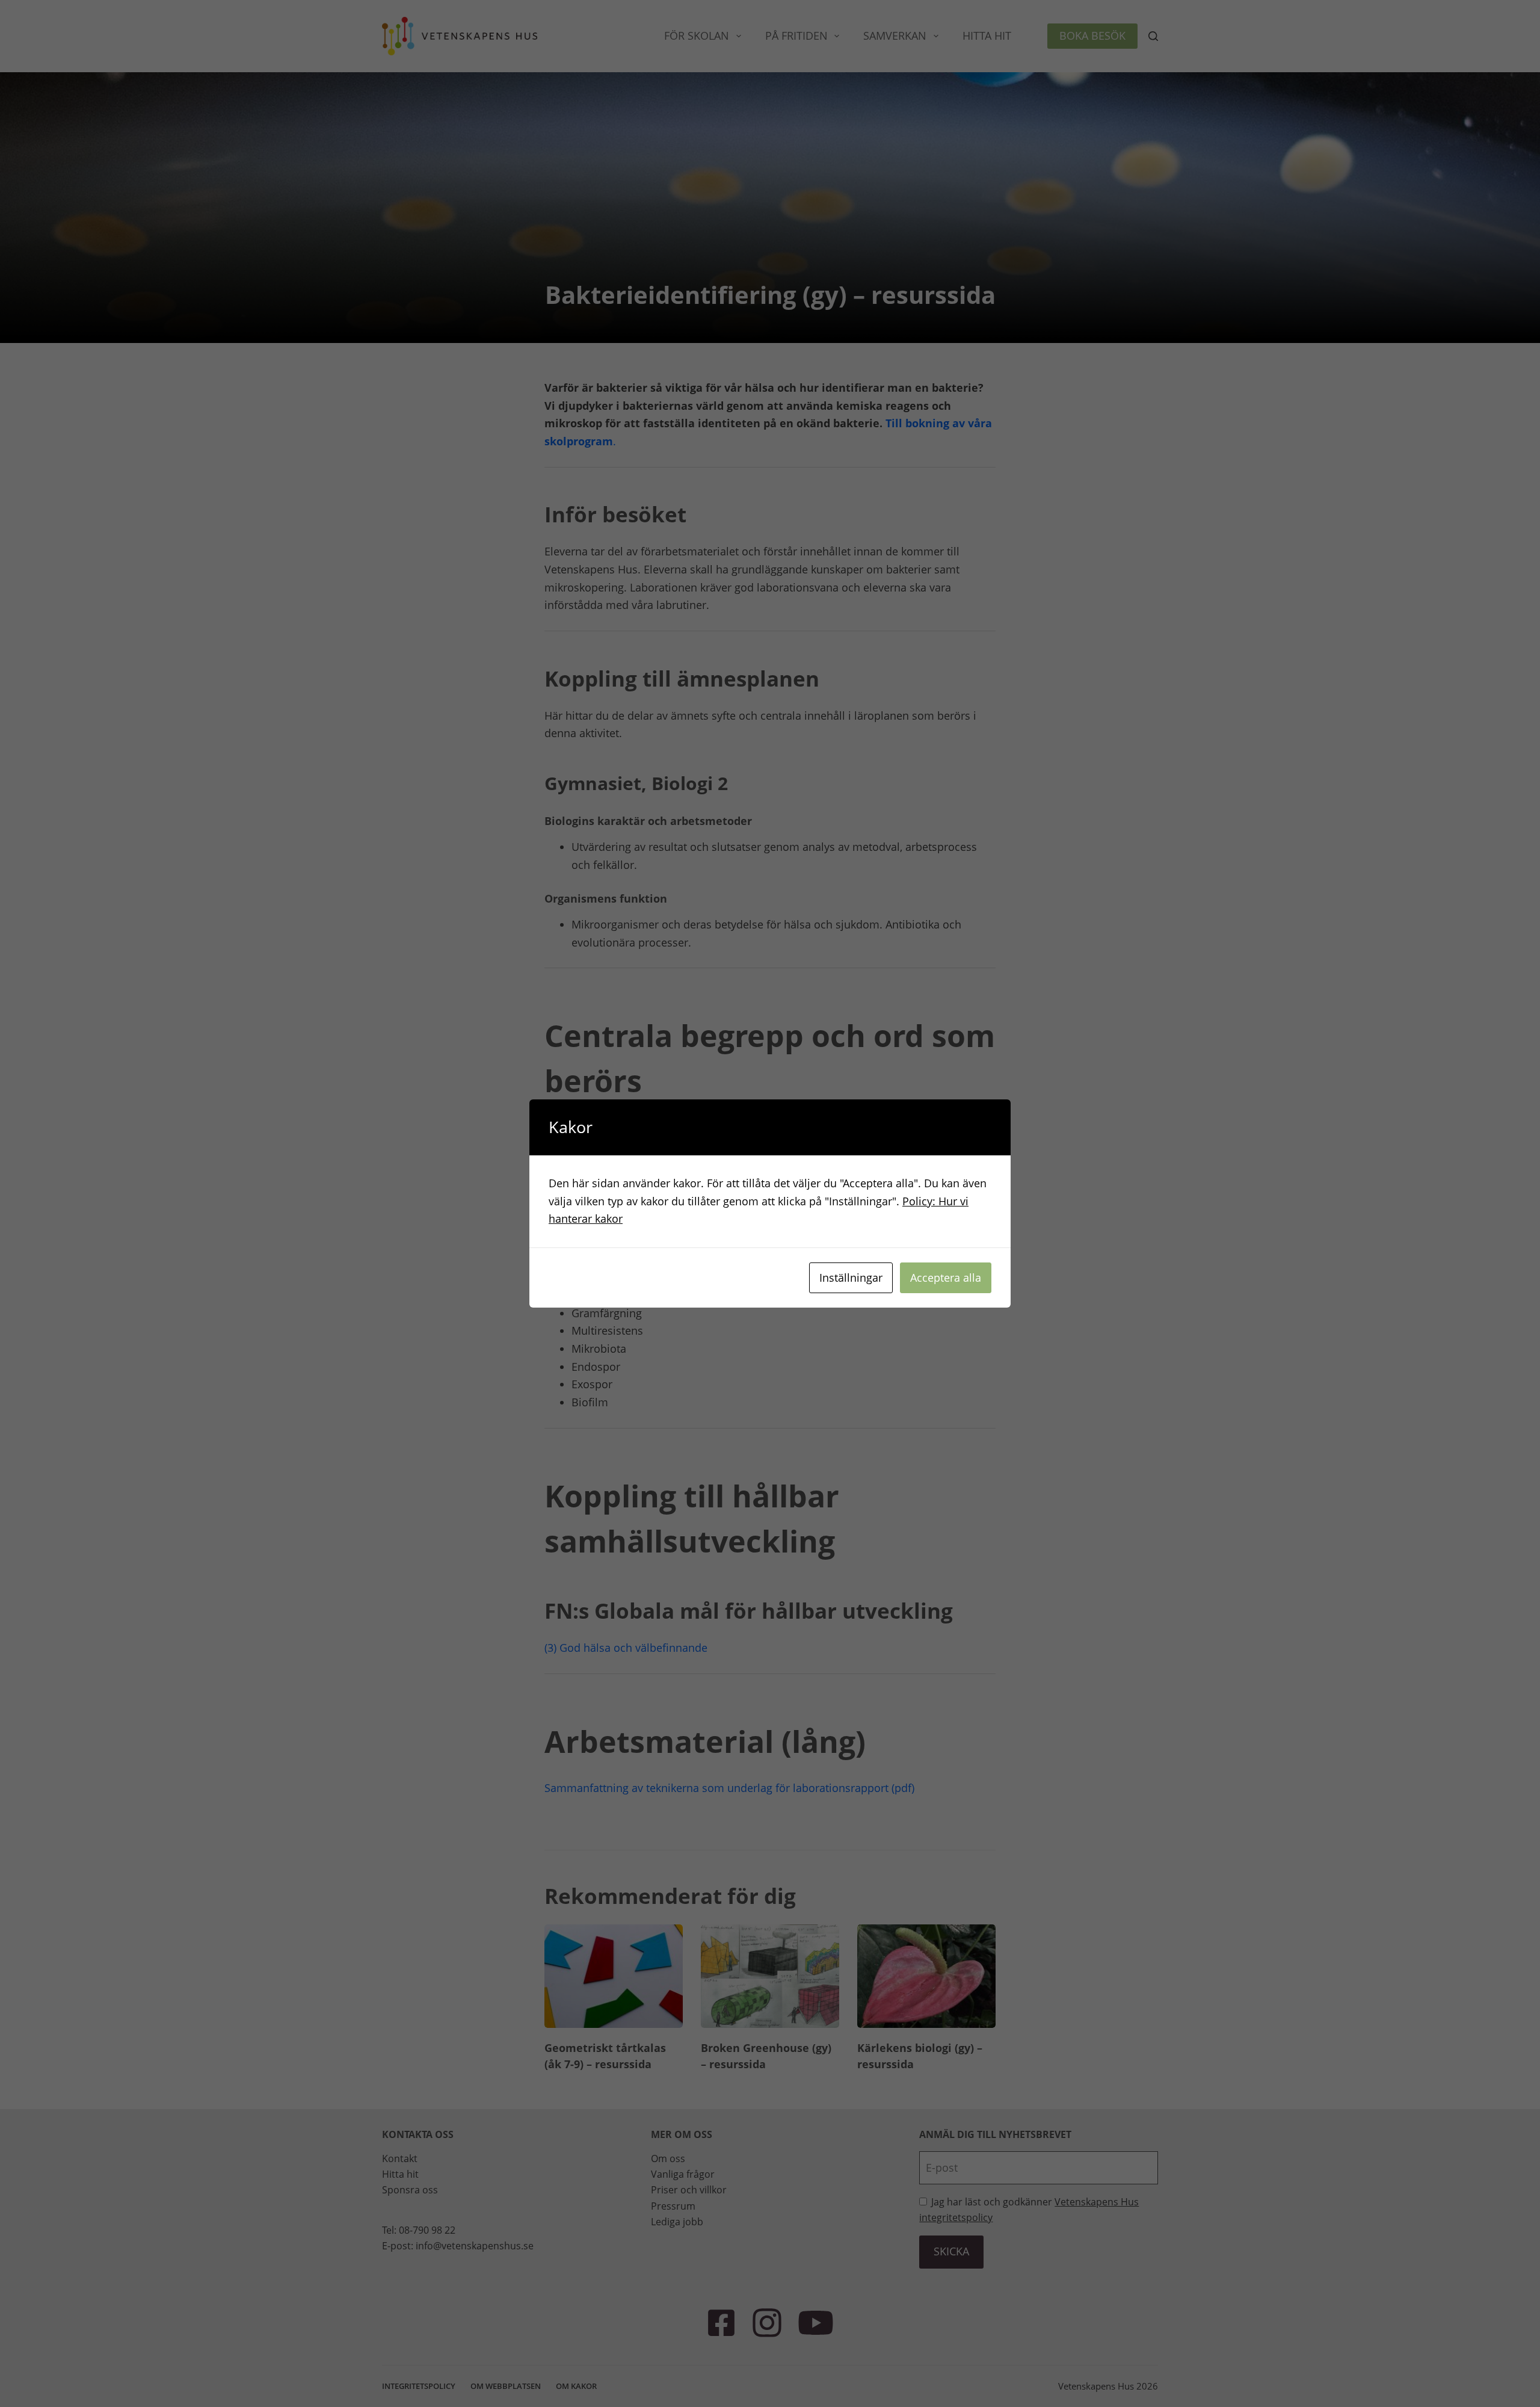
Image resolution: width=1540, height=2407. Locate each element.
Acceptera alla (946, 1278)
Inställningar (851, 1278)
